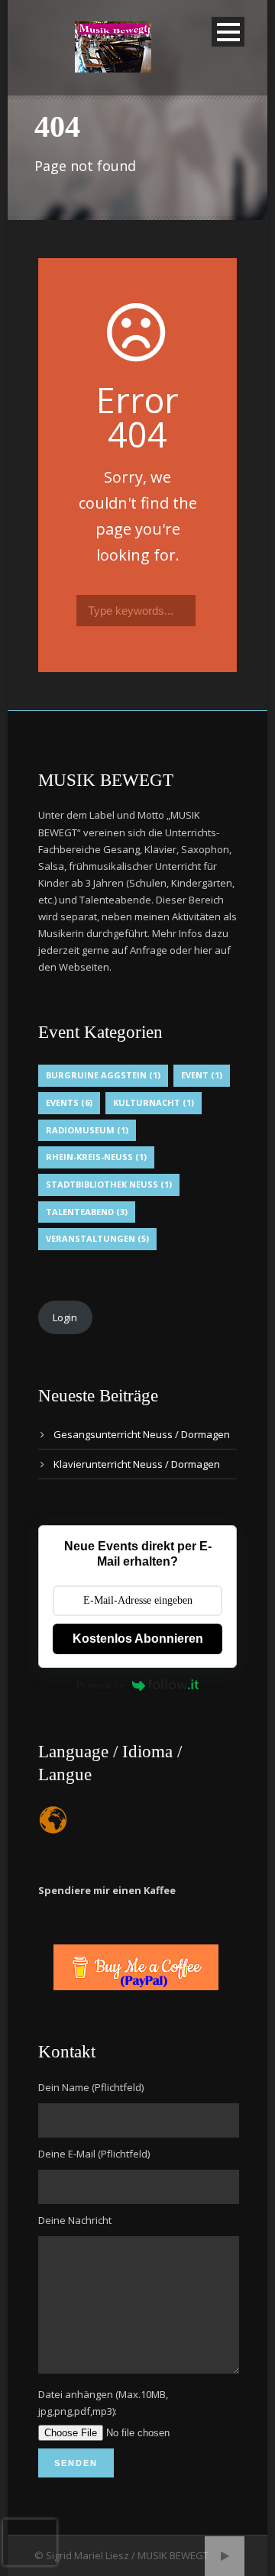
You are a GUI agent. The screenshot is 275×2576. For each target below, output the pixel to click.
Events (69, 1102)
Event (202, 1075)
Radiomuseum (87, 1130)
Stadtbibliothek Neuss (109, 1184)
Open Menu (228, 32)
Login (65, 1317)
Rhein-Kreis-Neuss (96, 1157)
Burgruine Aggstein (103, 1075)
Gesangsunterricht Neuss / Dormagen (142, 1434)
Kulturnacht (154, 1102)
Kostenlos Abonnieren (138, 1639)
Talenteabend (87, 1212)
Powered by (100, 1685)
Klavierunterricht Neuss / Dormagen (137, 1464)
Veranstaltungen (97, 1238)
